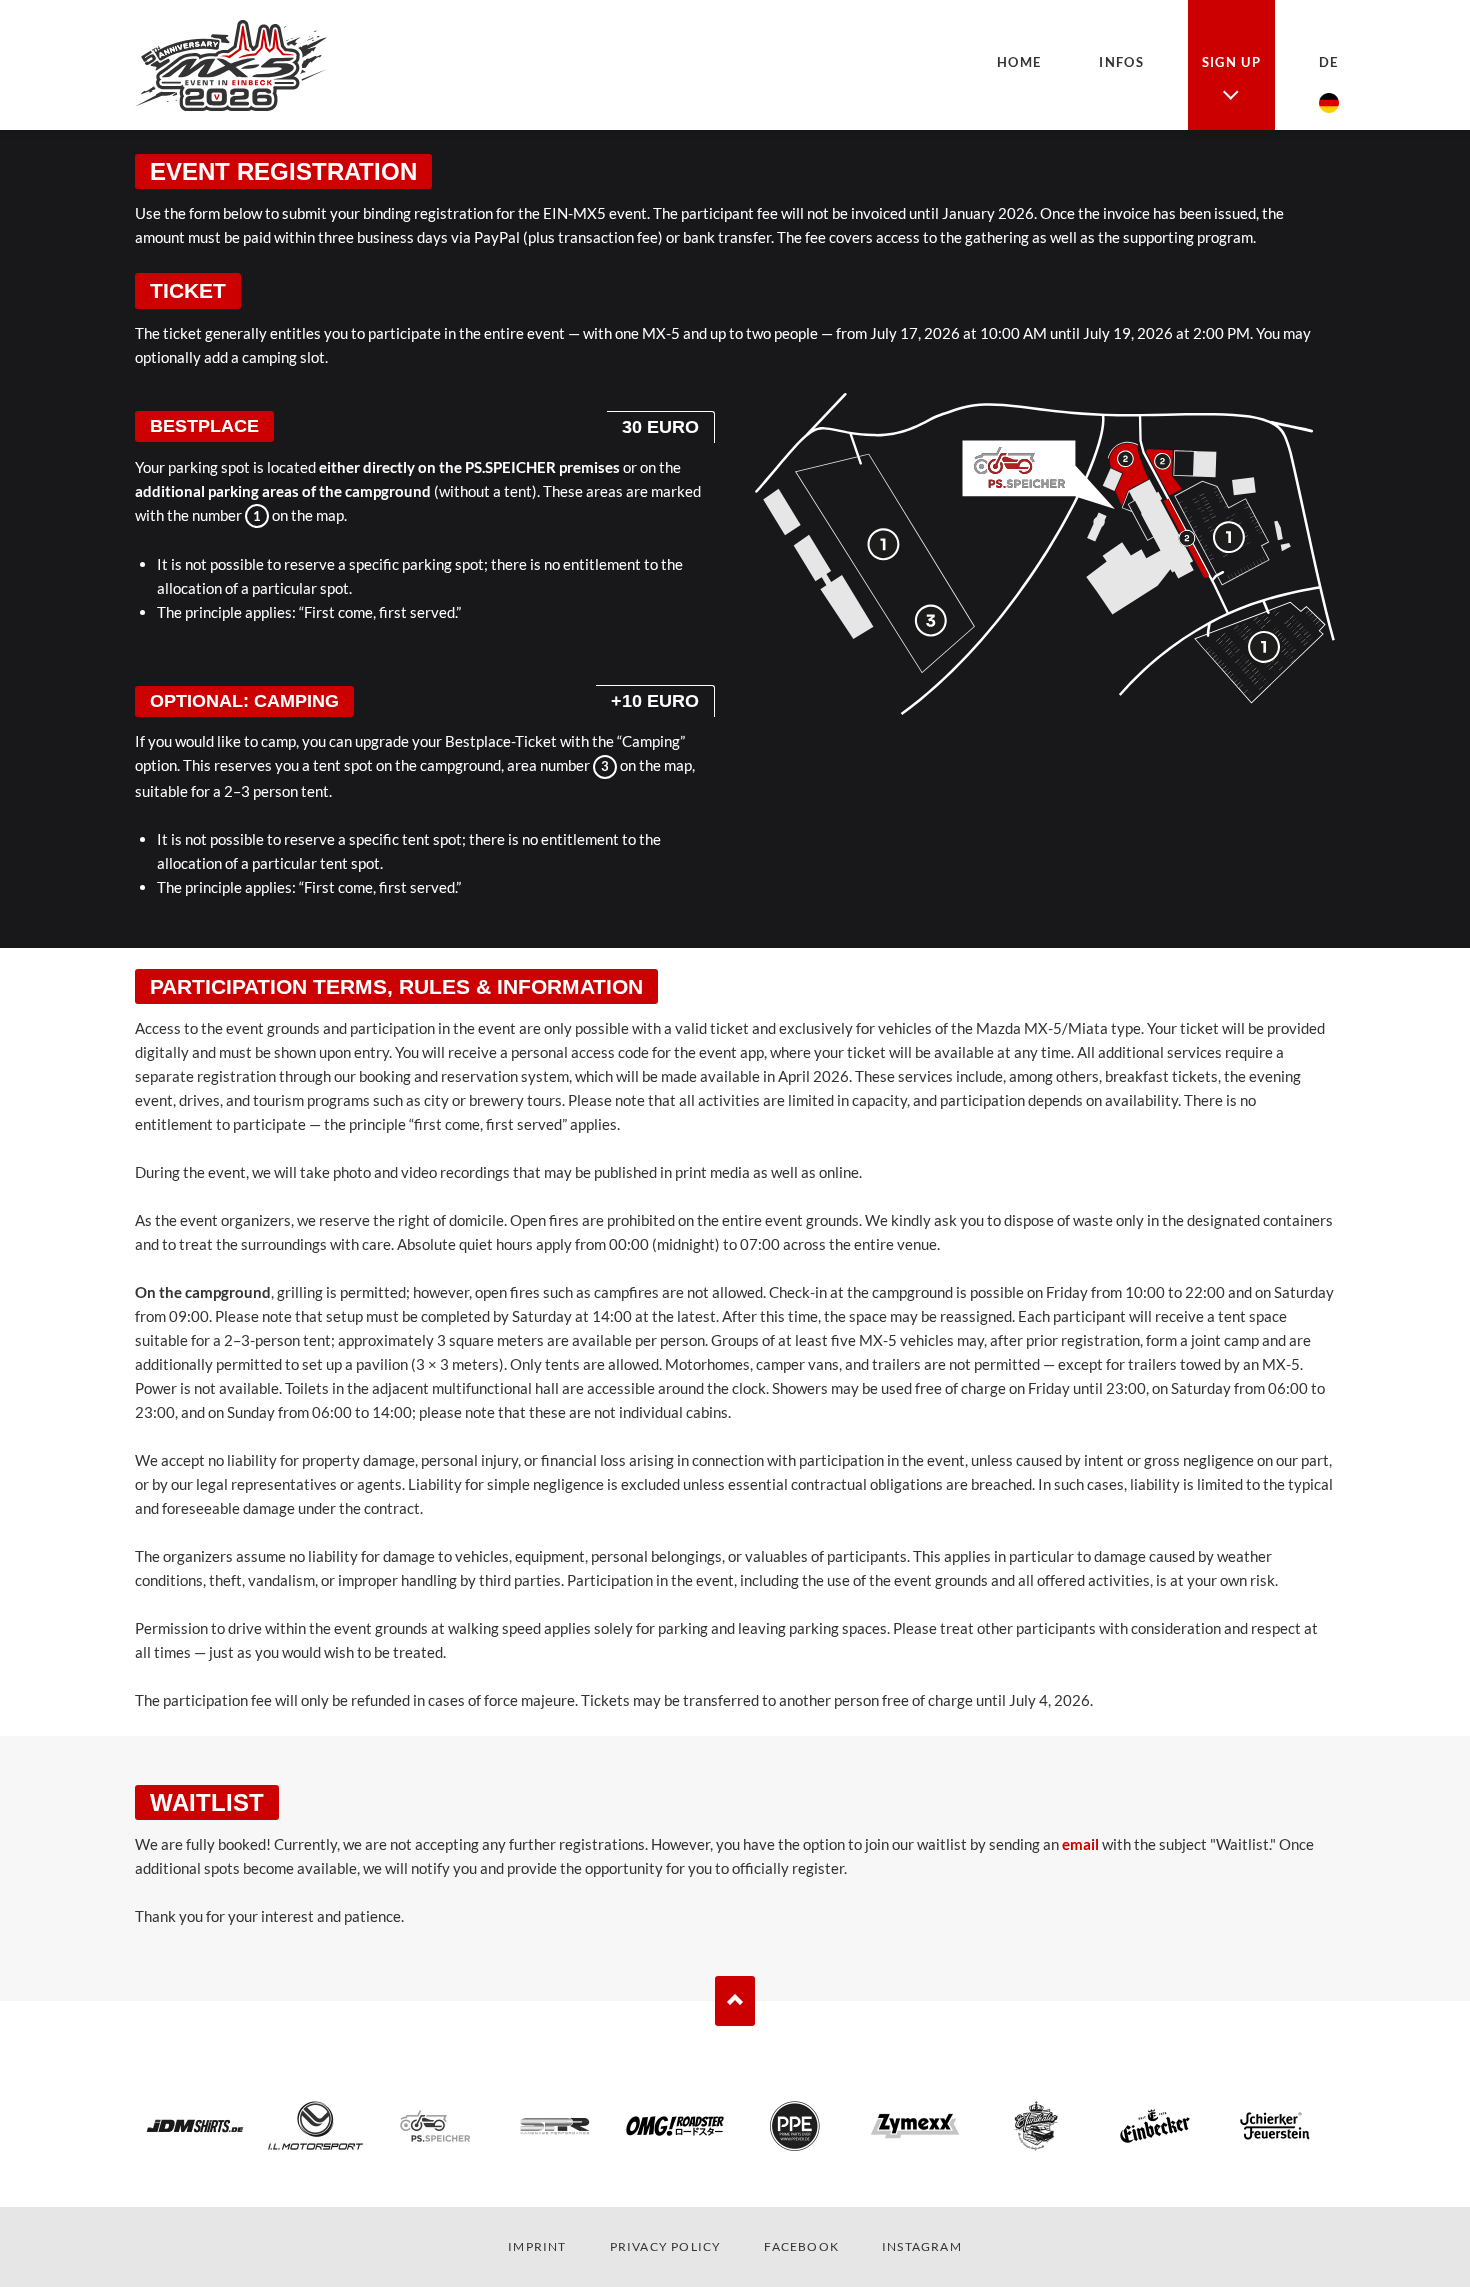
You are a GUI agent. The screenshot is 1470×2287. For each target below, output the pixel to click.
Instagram (922, 2246)
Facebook (801, 2246)
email (1080, 1844)
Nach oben (735, 2001)
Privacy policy (666, 2246)
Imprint (537, 2246)
